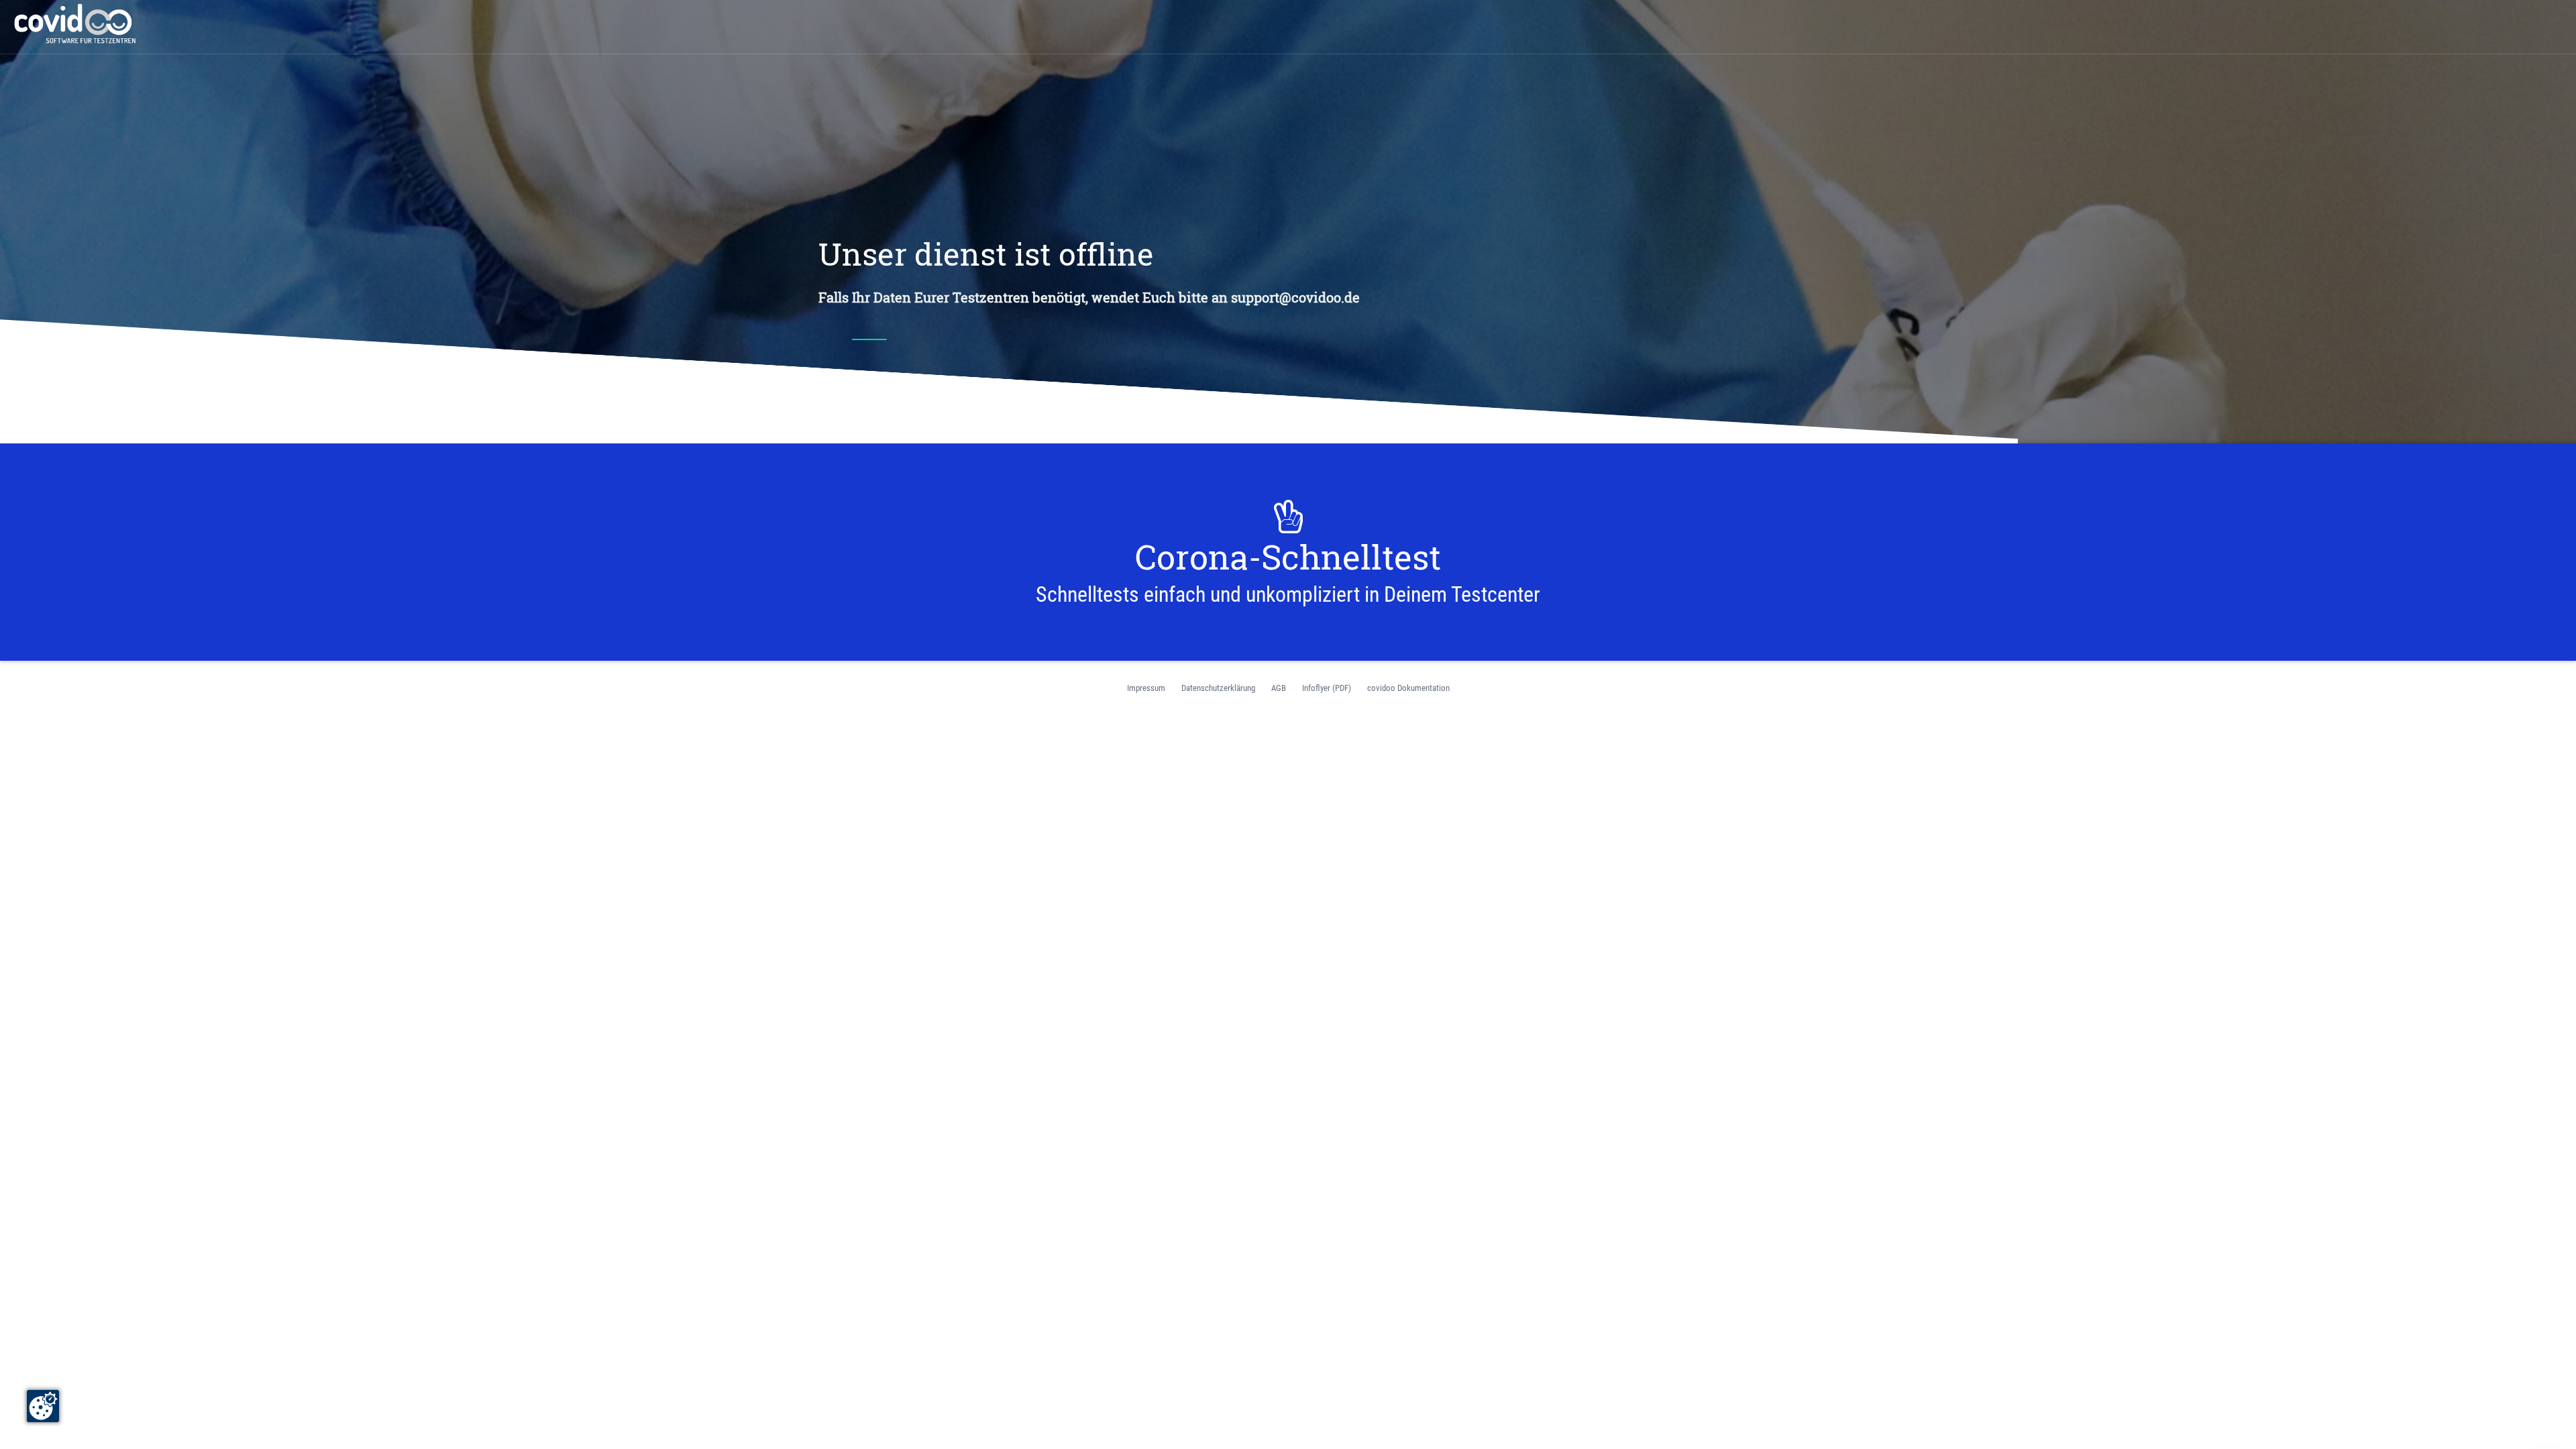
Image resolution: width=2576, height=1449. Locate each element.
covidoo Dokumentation (1408, 688)
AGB (1279, 688)
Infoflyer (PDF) (1327, 688)
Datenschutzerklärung (1218, 688)
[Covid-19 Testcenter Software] (77, 23)
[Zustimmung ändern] (43, 1406)
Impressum (1146, 688)
